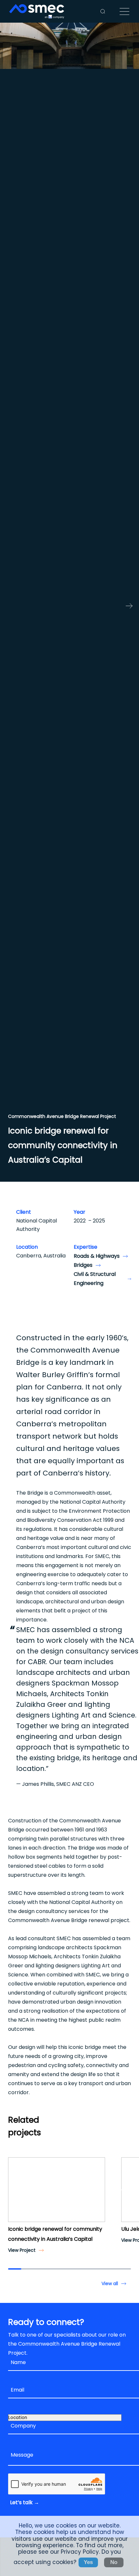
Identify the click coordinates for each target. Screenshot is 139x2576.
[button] (15, 2190)
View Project (22, 2250)
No (114, 2562)
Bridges (83, 1265)
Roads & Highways (97, 1256)
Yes (88, 2562)
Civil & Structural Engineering (95, 1279)
